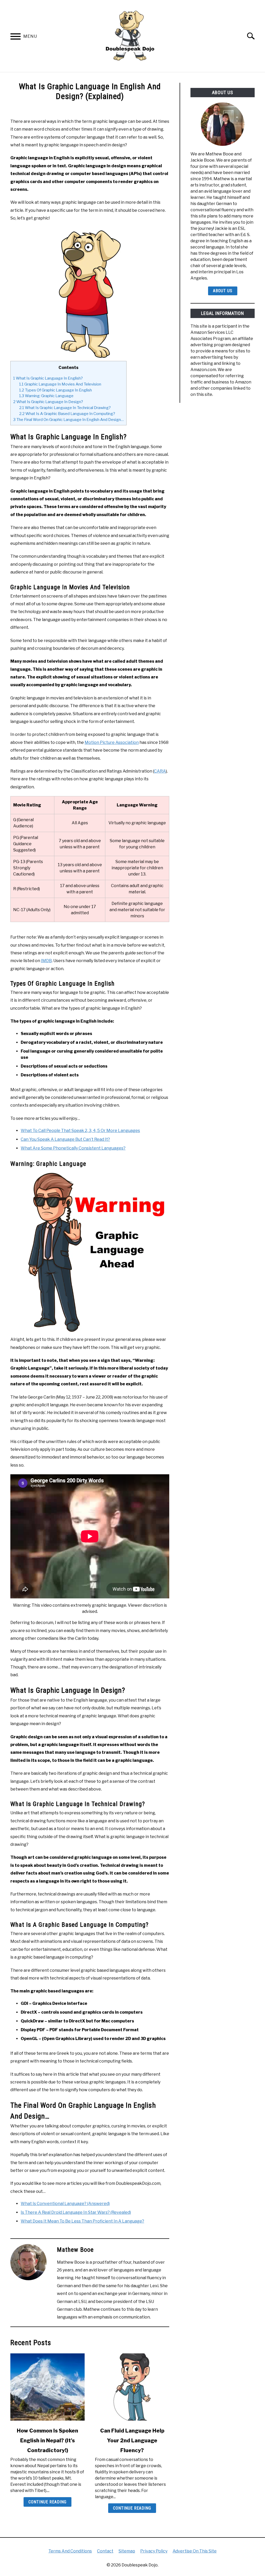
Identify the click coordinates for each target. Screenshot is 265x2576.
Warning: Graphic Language (46, 396)
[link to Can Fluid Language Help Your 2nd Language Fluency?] (132, 2387)
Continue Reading (47, 2502)
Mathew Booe (75, 2250)
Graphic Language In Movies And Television (60, 384)
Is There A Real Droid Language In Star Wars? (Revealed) (76, 2212)
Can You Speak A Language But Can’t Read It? (65, 1139)
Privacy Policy (154, 2551)
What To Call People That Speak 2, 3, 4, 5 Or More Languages (80, 1131)
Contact (105, 2551)
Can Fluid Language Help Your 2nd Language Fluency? (132, 2441)
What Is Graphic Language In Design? (48, 402)
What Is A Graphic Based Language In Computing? (67, 414)
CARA (160, 771)
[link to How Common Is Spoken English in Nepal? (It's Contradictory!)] (47, 2387)
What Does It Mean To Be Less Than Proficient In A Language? (82, 2221)
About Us (223, 291)
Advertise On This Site (195, 2551)
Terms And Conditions (70, 2551)
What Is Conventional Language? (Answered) (65, 2204)
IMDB (46, 961)
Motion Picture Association (112, 742)
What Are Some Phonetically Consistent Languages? (73, 1148)
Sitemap (127, 2551)
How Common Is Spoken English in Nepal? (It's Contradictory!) (47, 2441)
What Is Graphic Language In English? (48, 378)
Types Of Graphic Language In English (56, 390)
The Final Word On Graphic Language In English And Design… (68, 420)
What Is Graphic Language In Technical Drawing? (65, 408)
